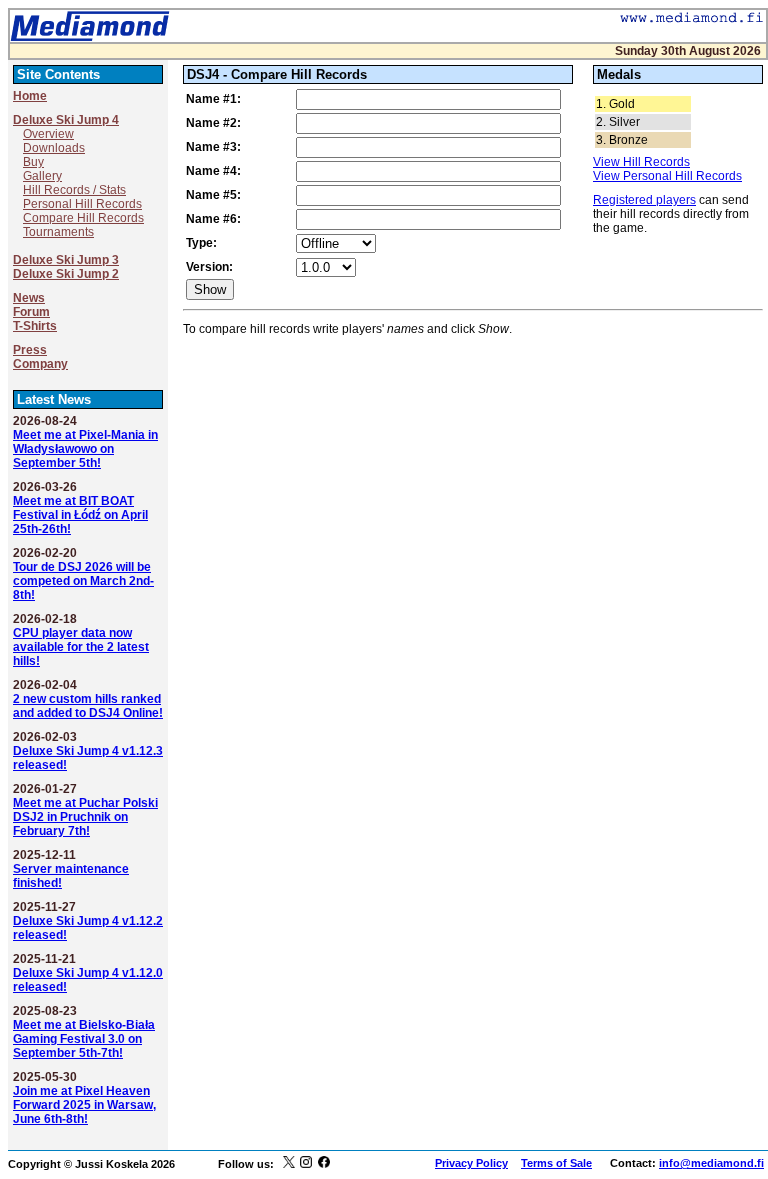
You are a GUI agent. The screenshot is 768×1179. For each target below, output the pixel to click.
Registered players (644, 200)
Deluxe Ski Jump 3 (66, 260)
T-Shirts (35, 326)
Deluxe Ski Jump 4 (66, 120)
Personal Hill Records (82, 204)
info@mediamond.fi (711, 1163)
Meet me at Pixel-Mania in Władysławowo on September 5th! (85, 449)
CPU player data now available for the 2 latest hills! (81, 647)
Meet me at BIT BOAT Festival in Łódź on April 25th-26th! (80, 515)
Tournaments (58, 232)
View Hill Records (641, 162)
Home (30, 96)
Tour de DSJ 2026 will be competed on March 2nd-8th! (83, 581)
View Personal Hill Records (667, 176)
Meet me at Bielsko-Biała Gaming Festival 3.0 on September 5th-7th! (84, 1039)
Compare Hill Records (83, 218)
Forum (31, 312)
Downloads (54, 148)
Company (40, 364)
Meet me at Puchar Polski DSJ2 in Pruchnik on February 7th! (85, 817)
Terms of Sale (556, 1163)
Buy (33, 162)
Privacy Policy (471, 1163)
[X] (289, 1164)
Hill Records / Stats (74, 190)
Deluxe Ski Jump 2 (66, 274)
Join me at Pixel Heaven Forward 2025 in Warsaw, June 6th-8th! (84, 1105)
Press (30, 350)
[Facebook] (324, 1164)
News (29, 298)
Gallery (42, 176)
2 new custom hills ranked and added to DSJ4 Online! (88, 706)
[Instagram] (306, 1164)
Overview (48, 134)
